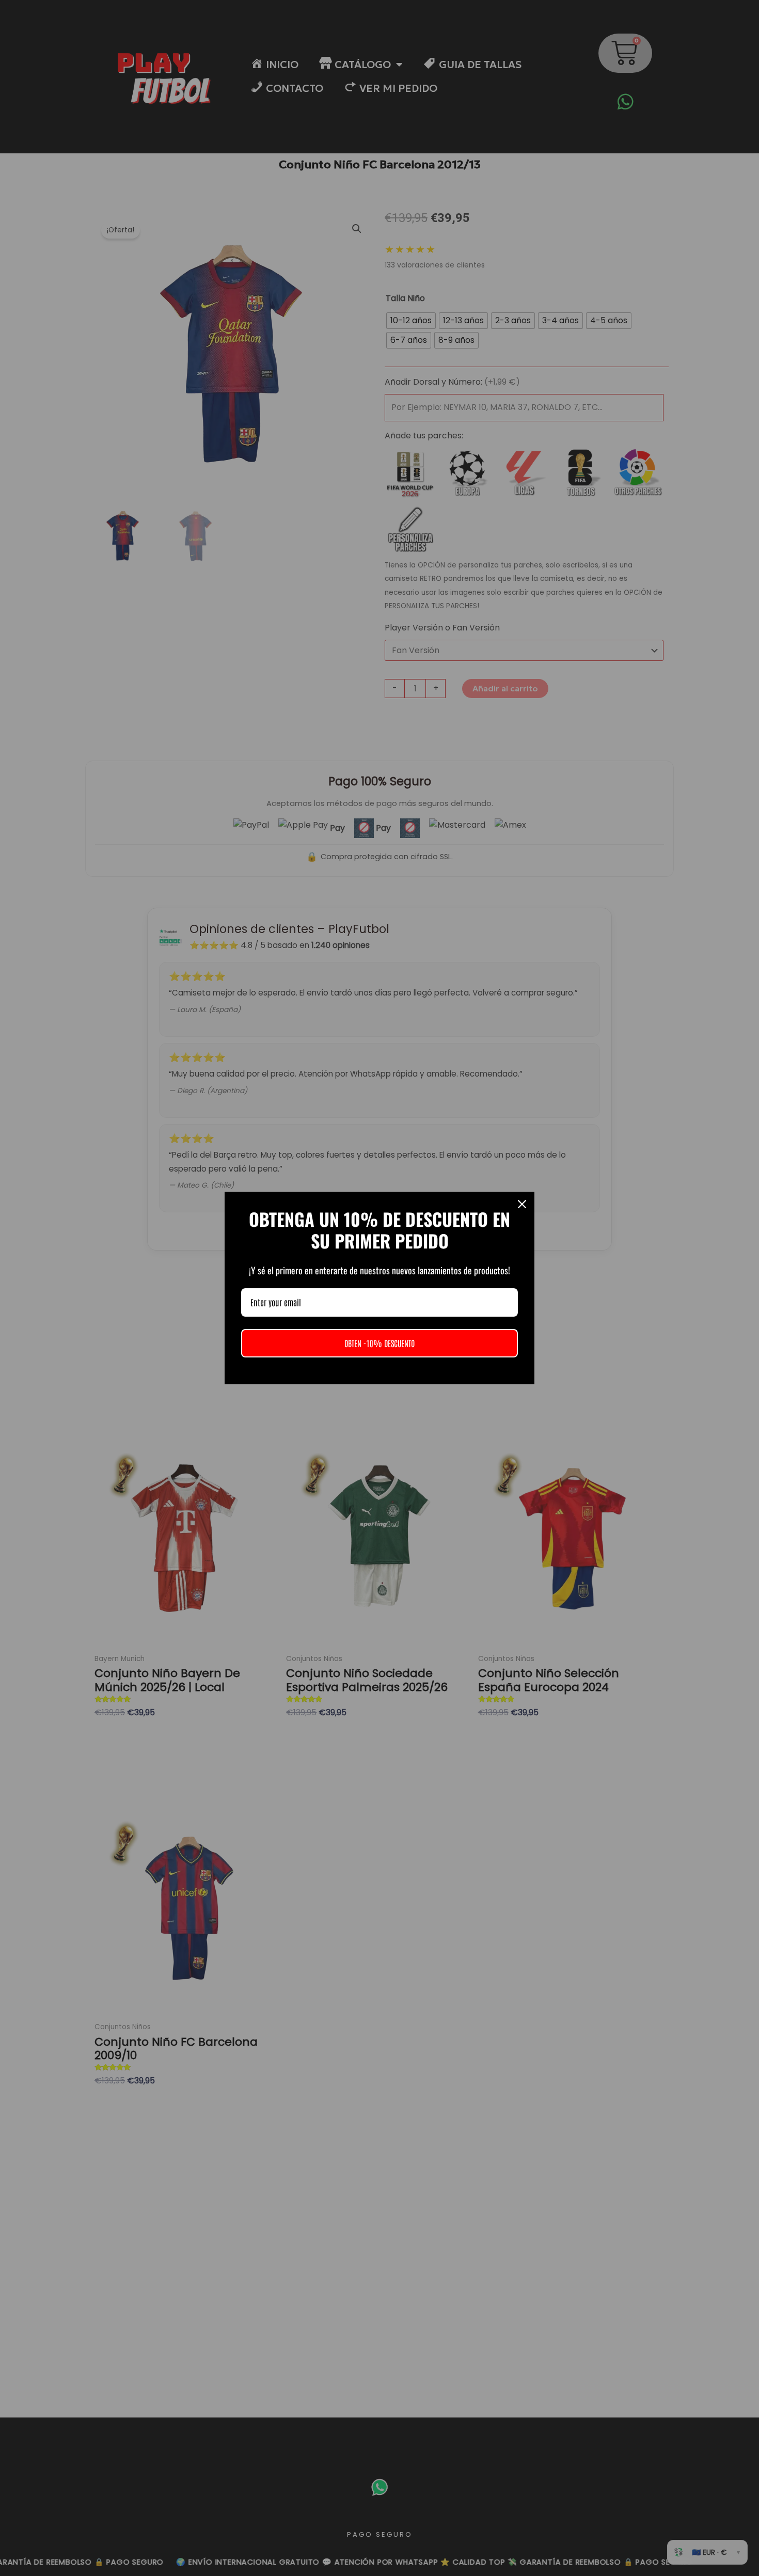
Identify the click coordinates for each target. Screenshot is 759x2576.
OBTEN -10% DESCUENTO (379, 1343)
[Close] (522, 1204)
